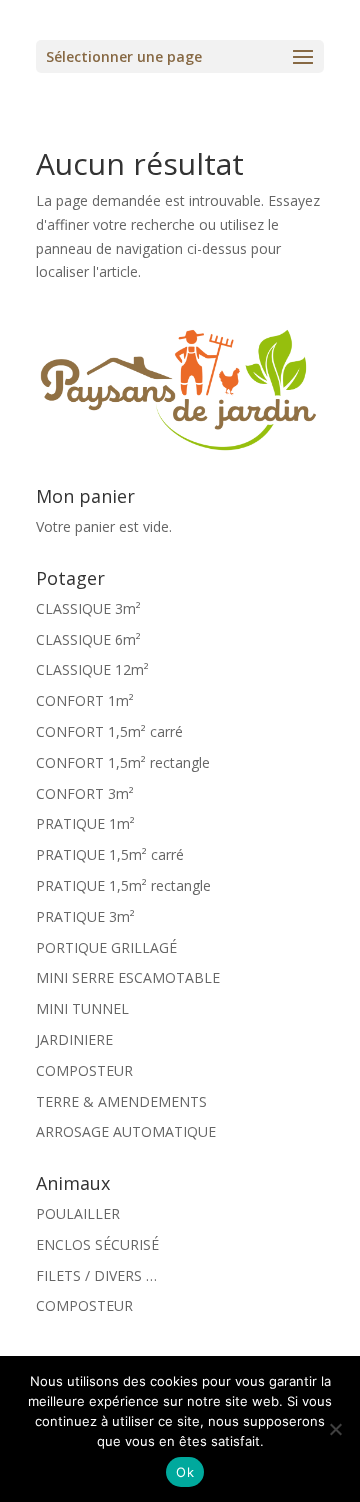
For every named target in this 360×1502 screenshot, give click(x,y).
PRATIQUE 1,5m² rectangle (123, 885)
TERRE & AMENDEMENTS (121, 1101)
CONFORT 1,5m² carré (109, 731)
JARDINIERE (74, 1039)
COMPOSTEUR (84, 1070)
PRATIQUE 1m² (85, 823)
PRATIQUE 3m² (85, 916)
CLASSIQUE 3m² (88, 608)
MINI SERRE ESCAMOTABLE (128, 977)
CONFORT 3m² (85, 793)
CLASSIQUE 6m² (88, 639)
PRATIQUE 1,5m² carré (110, 854)
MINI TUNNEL (82, 1008)
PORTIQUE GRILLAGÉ (106, 947)
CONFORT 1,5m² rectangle (123, 762)
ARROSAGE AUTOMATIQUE (126, 1131)
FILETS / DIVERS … (96, 1275)
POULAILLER (78, 1213)
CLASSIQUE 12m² (92, 669)
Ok (185, 1472)
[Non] (335, 1429)
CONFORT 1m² (85, 700)
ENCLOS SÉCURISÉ (97, 1244)
